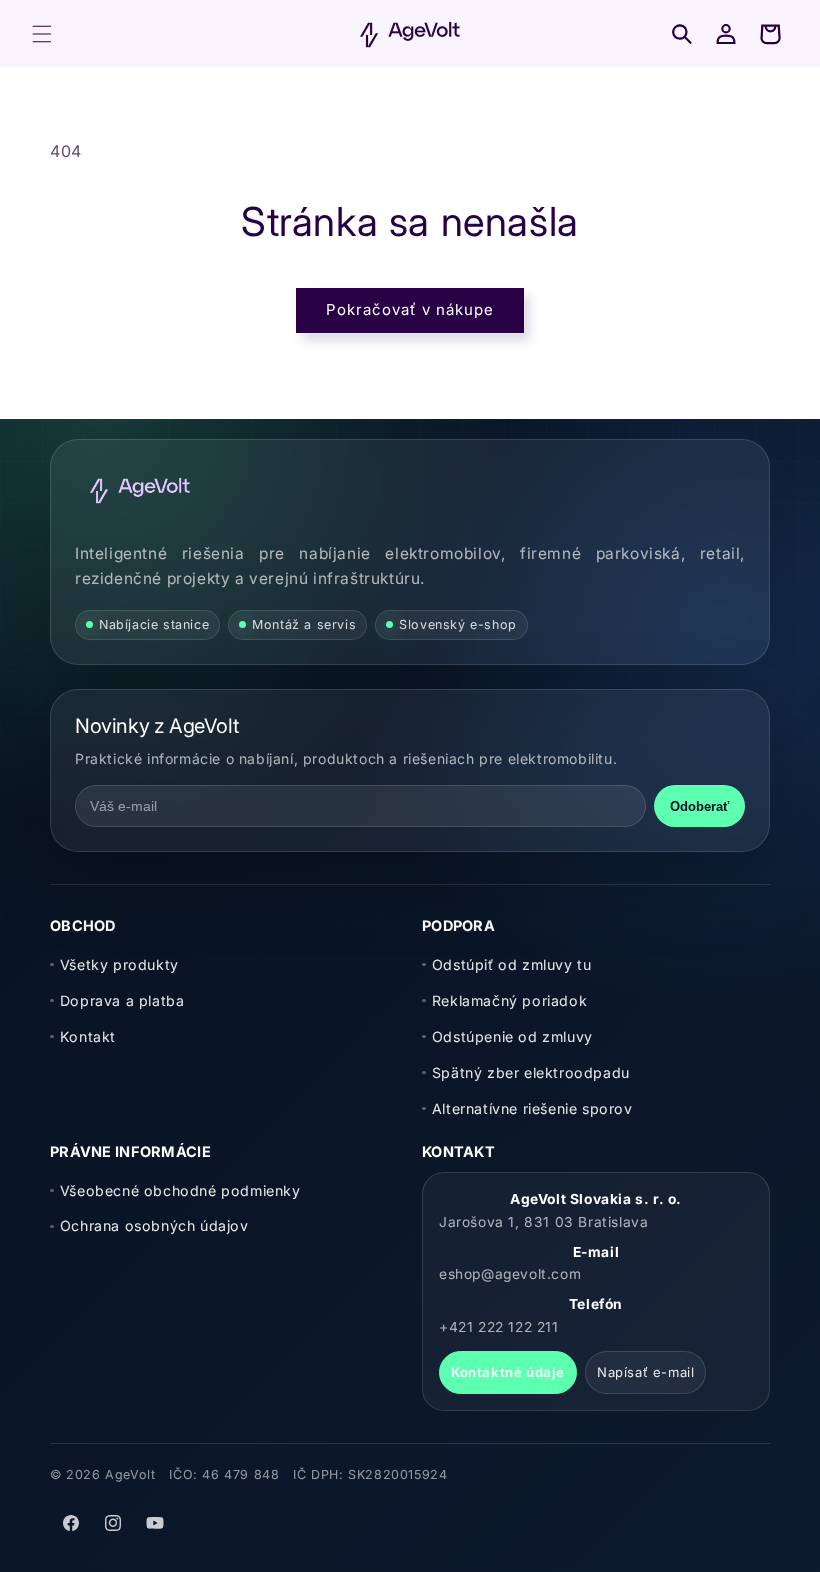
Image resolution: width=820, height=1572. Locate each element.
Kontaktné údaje (508, 1372)
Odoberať (699, 806)
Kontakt (88, 1036)
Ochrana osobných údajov (154, 1225)
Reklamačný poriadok (509, 1000)
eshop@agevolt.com (510, 1274)
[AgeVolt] (140, 490)
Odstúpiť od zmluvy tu (511, 964)
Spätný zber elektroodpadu (531, 1072)
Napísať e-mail (645, 1372)
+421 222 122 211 (499, 1327)
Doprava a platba (122, 1000)
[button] (42, 34)
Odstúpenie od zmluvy (512, 1036)
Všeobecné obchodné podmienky (180, 1190)
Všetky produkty (119, 964)
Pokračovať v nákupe (410, 309)
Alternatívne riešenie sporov (532, 1108)
